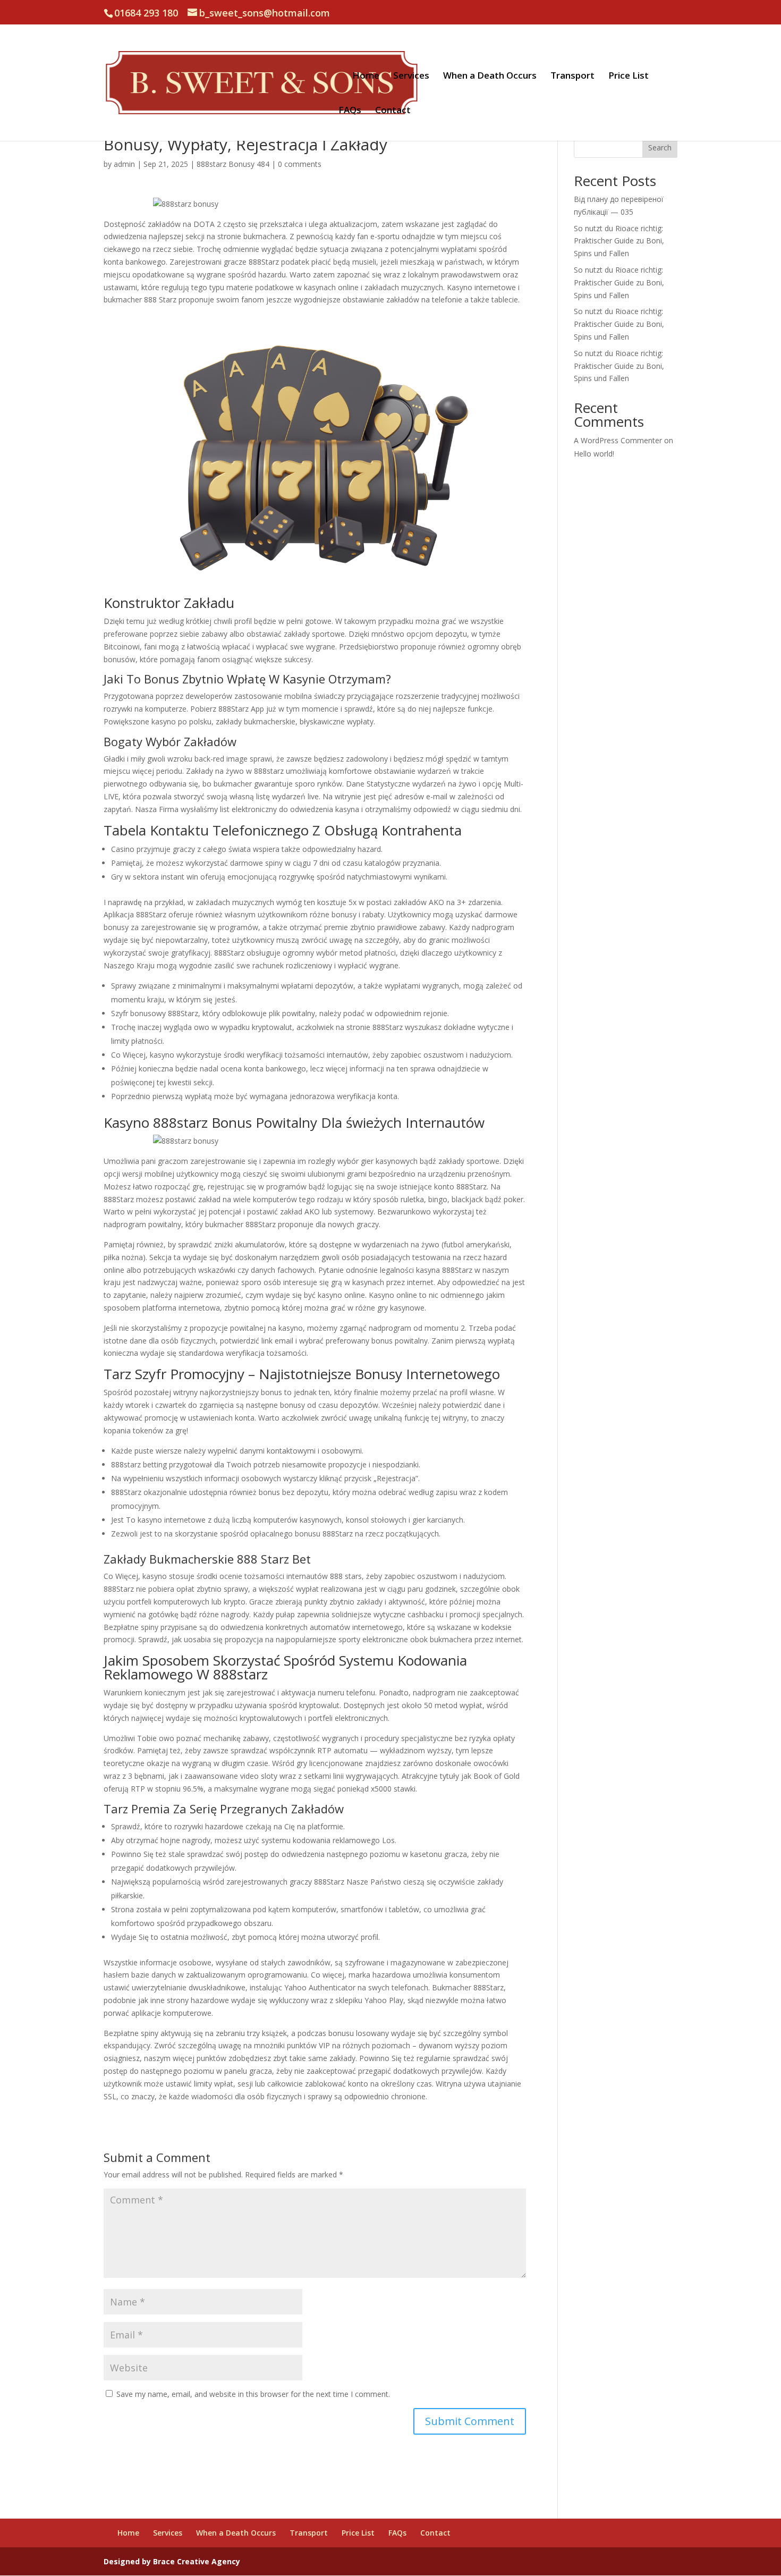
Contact (393, 111)
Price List (629, 77)
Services (411, 77)
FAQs (350, 111)
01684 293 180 (146, 13)
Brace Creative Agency (197, 2561)
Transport (572, 77)
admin (124, 164)
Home (366, 77)
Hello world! (594, 454)
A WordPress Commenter (618, 440)
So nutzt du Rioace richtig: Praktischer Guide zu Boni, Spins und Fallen (619, 241)
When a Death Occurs (490, 77)
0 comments (300, 164)
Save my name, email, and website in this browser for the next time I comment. (253, 2394)
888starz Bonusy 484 (233, 164)
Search (660, 147)
